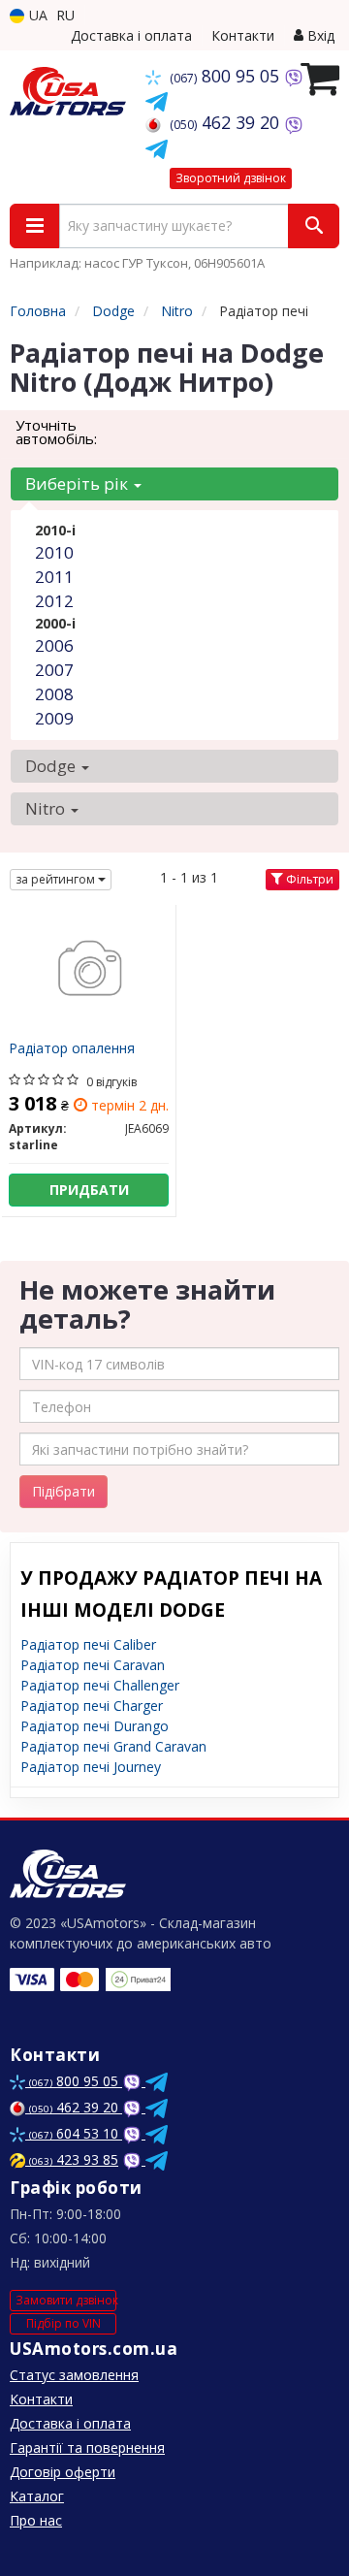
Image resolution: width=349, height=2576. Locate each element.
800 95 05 (227, 76)
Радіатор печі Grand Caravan (113, 1746)
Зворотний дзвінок (231, 178)
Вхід (319, 35)
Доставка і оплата (131, 35)
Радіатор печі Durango (95, 1726)
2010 (54, 552)
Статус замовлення (74, 2375)
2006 (54, 645)
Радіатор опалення (72, 1049)
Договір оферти (63, 2472)
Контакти (243, 35)
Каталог (37, 2496)
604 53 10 (76, 2133)
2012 (54, 601)
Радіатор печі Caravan (93, 1665)
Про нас (36, 2520)
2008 (54, 694)
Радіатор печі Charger (92, 1706)
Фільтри (308, 879)
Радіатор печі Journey (91, 1767)
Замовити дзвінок (66, 2300)
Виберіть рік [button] (79, 483)
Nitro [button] (47, 808)
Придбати (89, 1190)
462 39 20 (227, 122)
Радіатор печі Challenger (100, 1685)
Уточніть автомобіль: (56, 432)
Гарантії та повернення (87, 2447)
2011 (54, 577)
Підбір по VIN (63, 2323)
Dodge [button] (52, 766)
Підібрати (63, 1491)
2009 (54, 718)
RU (65, 15)
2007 (54, 670)
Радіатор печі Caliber (88, 1644)
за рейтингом (57, 879)
